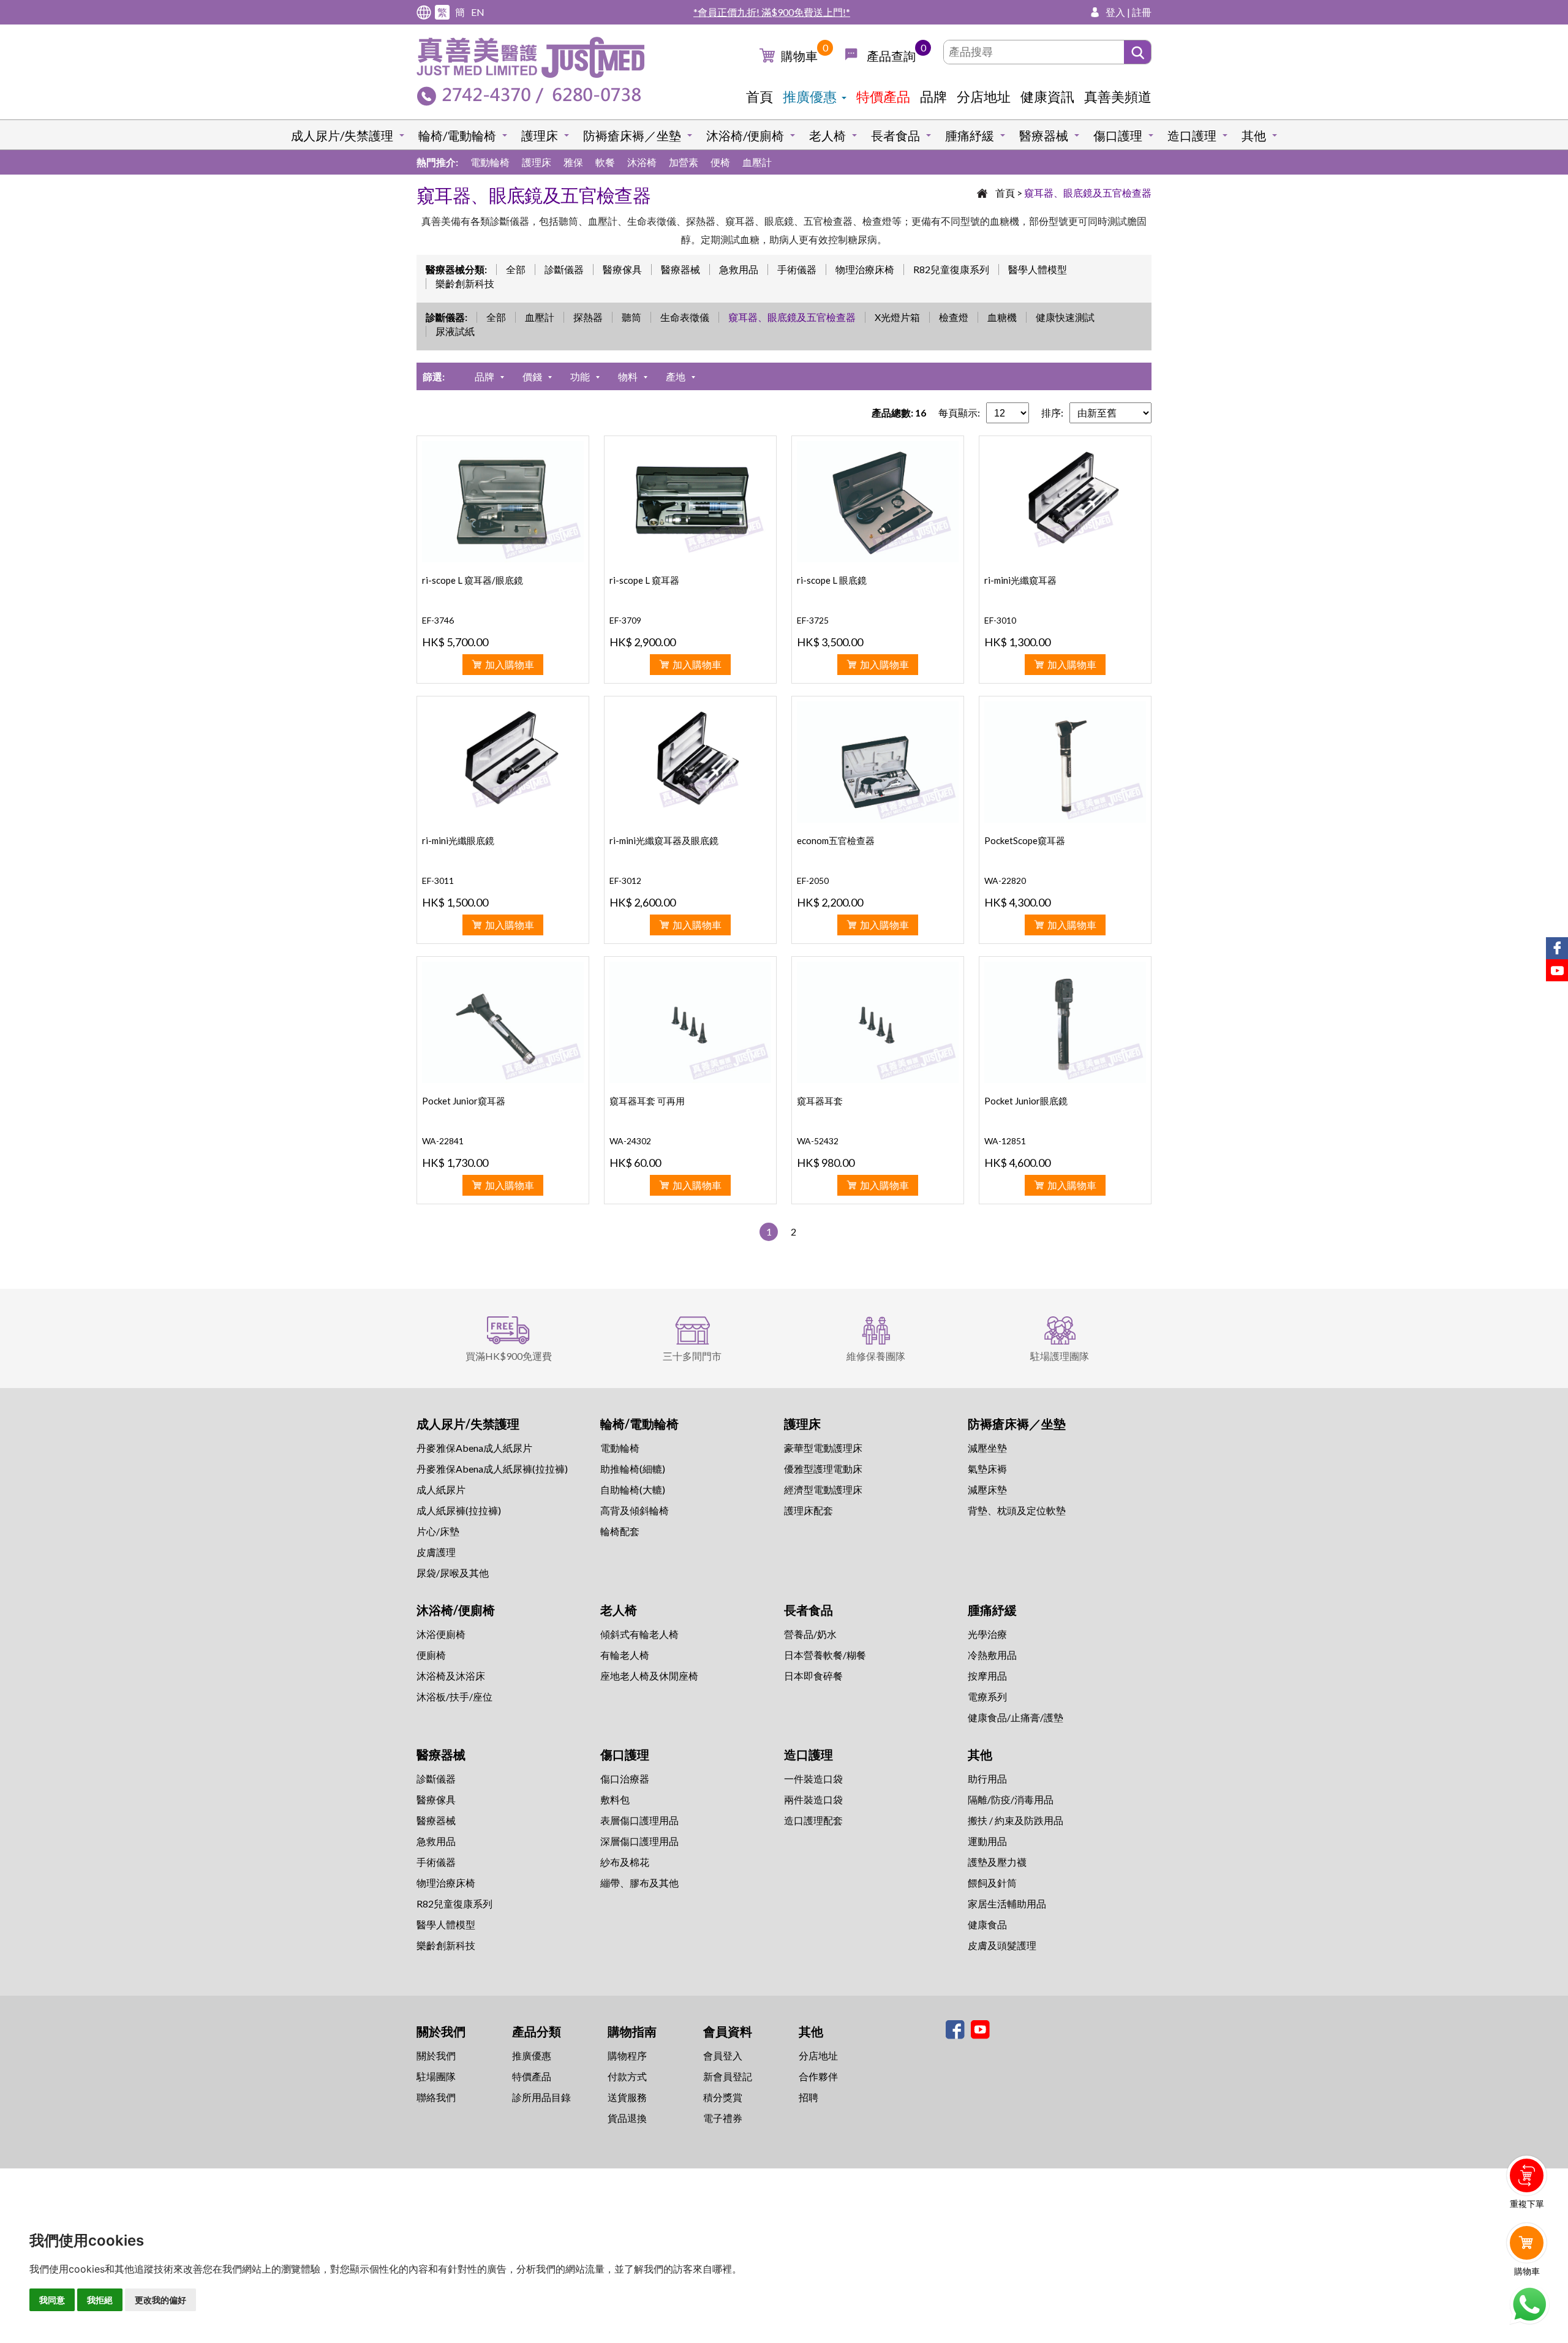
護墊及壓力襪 (997, 1862)
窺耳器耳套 (820, 1101)
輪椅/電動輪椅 (457, 135)
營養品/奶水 (810, 1634)
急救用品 (739, 269)
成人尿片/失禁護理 (342, 135)
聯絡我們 (436, 2097)
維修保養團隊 (876, 1356)
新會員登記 (728, 2076)
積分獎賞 (723, 2097)
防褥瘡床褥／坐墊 (632, 135)
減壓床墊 (987, 1489)
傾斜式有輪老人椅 (639, 1634)
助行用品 (987, 1779)
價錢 (532, 376)
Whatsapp (1529, 2304)
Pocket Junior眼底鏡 (1026, 1101)
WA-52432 (818, 1141)
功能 (580, 376)
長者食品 (895, 135)
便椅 (720, 162)
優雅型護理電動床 (823, 1469)
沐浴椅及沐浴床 (451, 1676)
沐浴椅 (642, 162)
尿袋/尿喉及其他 (453, 1573)
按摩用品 (987, 1676)
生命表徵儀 (685, 317)
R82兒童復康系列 (951, 269)
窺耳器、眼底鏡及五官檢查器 (1088, 193)
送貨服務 (627, 2097)
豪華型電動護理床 (823, 1448)
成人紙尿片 (441, 1489)
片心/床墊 (438, 1531)
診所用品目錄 (541, 2097)
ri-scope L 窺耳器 (644, 580)
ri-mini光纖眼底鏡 (458, 840)
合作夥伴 (818, 2076)
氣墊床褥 (987, 1469)
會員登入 (723, 2055)
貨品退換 (627, 2118)
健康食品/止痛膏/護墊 (1016, 1717)
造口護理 (1192, 135)
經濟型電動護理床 (823, 1489)
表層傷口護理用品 (639, 1820)
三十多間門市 (692, 1356)
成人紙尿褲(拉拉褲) (459, 1510)
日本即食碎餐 (813, 1676)
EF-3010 (1000, 620)
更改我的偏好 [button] (160, 2300)
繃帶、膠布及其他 (639, 1883)
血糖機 (1002, 317)
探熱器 (588, 317)
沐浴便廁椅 (441, 1634)
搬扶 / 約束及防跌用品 (1016, 1820)
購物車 (799, 56)
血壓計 (757, 162)
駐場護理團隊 (1060, 1356)
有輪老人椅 (625, 1655)
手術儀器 (797, 269)
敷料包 (615, 1799)
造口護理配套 (813, 1820)
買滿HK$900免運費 (509, 1356)
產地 (676, 376)
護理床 (540, 135)
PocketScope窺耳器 (1025, 840)
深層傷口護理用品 (639, 1841)
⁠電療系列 (987, 1696)
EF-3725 (813, 620)
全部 (516, 269)
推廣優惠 (810, 96)
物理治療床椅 (865, 269)
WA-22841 (443, 1141)
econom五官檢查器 (836, 840)
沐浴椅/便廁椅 (745, 135)
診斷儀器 (564, 269)
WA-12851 (1005, 1141)
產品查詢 (891, 56)
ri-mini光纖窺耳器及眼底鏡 (664, 840)
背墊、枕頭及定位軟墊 (1017, 1510)
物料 (628, 376)
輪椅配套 (620, 1531)
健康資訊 (1047, 96)
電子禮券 (723, 2118)
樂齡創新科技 (465, 283)
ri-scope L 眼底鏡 (832, 580)
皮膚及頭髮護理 (1002, 1945)
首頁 (759, 96)
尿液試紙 (455, 331)
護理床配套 (809, 1510)
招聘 (809, 2097)
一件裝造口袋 (813, 1779)
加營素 (684, 162)
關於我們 (436, 2055)
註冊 (1142, 12)
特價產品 (883, 96)
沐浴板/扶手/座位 (454, 1696)
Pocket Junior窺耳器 (464, 1101)
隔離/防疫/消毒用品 (1011, 1799)
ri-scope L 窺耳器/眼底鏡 (473, 580)
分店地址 (984, 96)
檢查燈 (954, 317)
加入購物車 (510, 664)
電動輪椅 (490, 162)
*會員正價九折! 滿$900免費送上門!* (772, 12)
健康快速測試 (1065, 317)
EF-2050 (813, 881)
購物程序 (627, 2055)
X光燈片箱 (897, 317)
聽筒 (631, 317)
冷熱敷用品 (992, 1655)
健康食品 (987, 1924)
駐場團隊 (436, 2076)
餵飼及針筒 (992, 1883)
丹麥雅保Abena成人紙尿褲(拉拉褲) (492, 1469)
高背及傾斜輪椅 (635, 1510)
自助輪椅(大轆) (633, 1489)
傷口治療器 (625, 1779)
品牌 (933, 96)
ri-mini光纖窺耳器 (1020, 580)
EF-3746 (438, 620)
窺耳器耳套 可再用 (647, 1101)
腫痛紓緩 (970, 135)
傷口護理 (1118, 135)
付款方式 (627, 2076)
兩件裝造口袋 (813, 1799)
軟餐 (605, 162)
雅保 (573, 162)
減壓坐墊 (987, 1448)
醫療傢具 (622, 269)
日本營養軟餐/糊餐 (825, 1655)
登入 (1115, 12)
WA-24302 (630, 1141)
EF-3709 (625, 620)
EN (478, 12)
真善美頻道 (1118, 96)
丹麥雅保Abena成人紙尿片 (474, 1448)
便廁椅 (431, 1655)
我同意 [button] (52, 2300)
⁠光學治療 (987, 1634)
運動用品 (987, 1841)
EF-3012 (625, 881)
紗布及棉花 (625, 1862)
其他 (1254, 135)
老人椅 (827, 135)
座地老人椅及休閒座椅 (649, 1676)
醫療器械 (1044, 135)
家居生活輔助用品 (1007, 1903)
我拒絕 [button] (100, 2300)
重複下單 (1527, 2204)
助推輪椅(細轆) (633, 1469)
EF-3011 (438, 881)
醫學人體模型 (1038, 269)
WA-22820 (1005, 881)
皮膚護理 (436, 1552)
